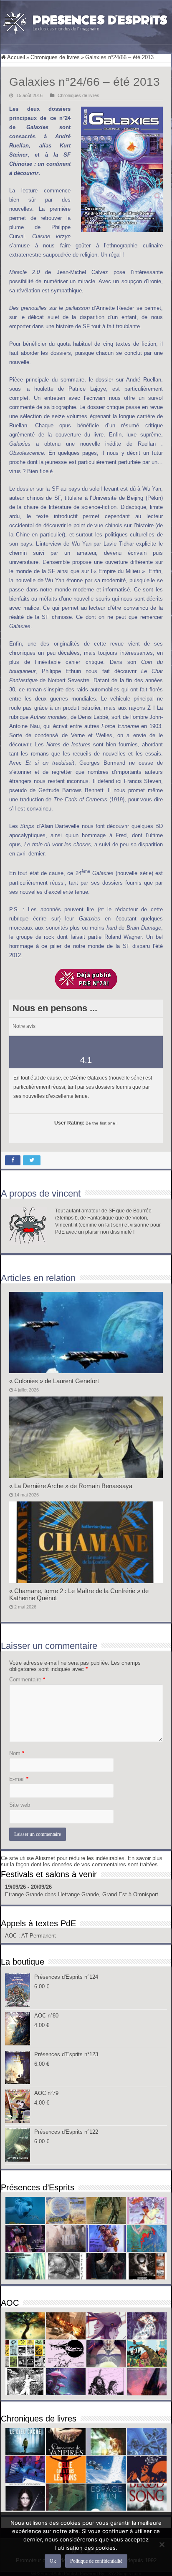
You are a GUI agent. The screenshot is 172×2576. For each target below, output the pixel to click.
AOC (12, 1936)
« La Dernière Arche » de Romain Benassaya (71, 1486)
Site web (20, 1805)
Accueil (15, 57)
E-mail (19, 1779)
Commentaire (27, 1680)
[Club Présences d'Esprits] (86, 21)
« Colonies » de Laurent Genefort (54, 1381)
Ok (53, 2561)
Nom (17, 1753)
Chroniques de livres (55, 57)
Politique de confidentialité (96, 2561)
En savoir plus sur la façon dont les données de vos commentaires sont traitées (82, 1861)
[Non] (162, 2544)
